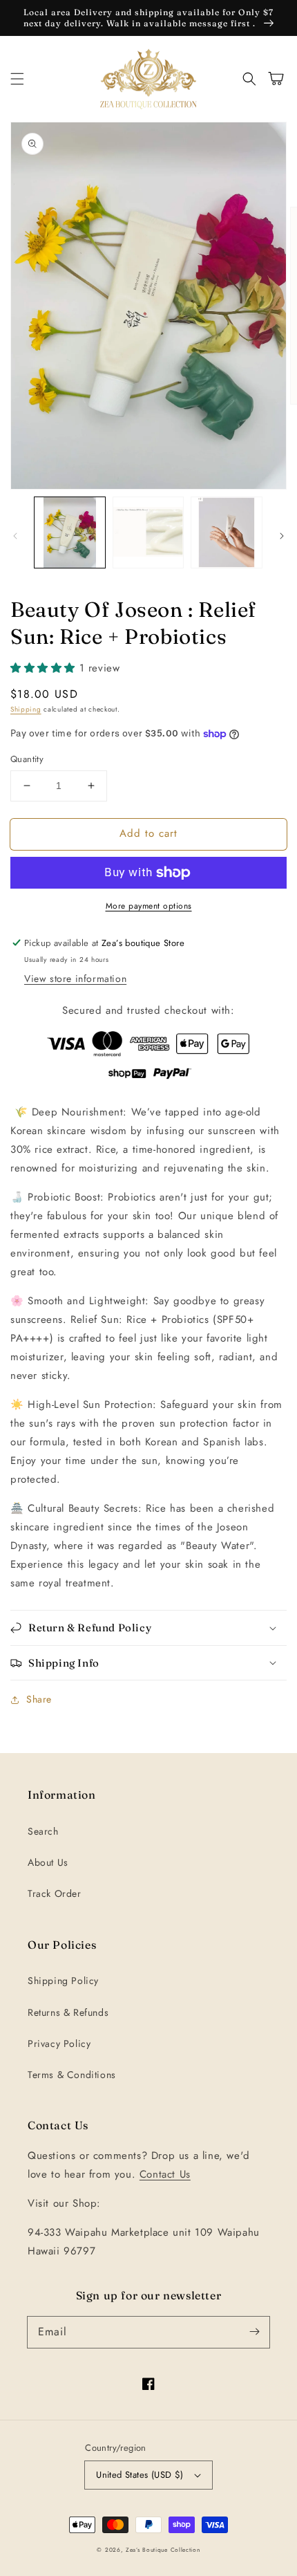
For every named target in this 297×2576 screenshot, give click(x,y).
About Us (48, 1862)
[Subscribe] (254, 2332)
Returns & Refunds (68, 2012)
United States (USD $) (140, 2475)
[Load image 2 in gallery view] (148, 532)
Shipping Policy (63, 1981)
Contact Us (165, 2174)
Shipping (26, 709)
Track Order (55, 1893)
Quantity (27, 759)
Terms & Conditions (72, 2075)
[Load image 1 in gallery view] (70, 532)
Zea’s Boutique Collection (163, 2550)
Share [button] (39, 1699)
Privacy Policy (59, 2044)
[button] (17, 79)
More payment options (149, 906)
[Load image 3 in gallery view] (227, 532)
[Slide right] (282, 536)
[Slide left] (15, 536)
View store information (75, 979)
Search (43, 1831)
